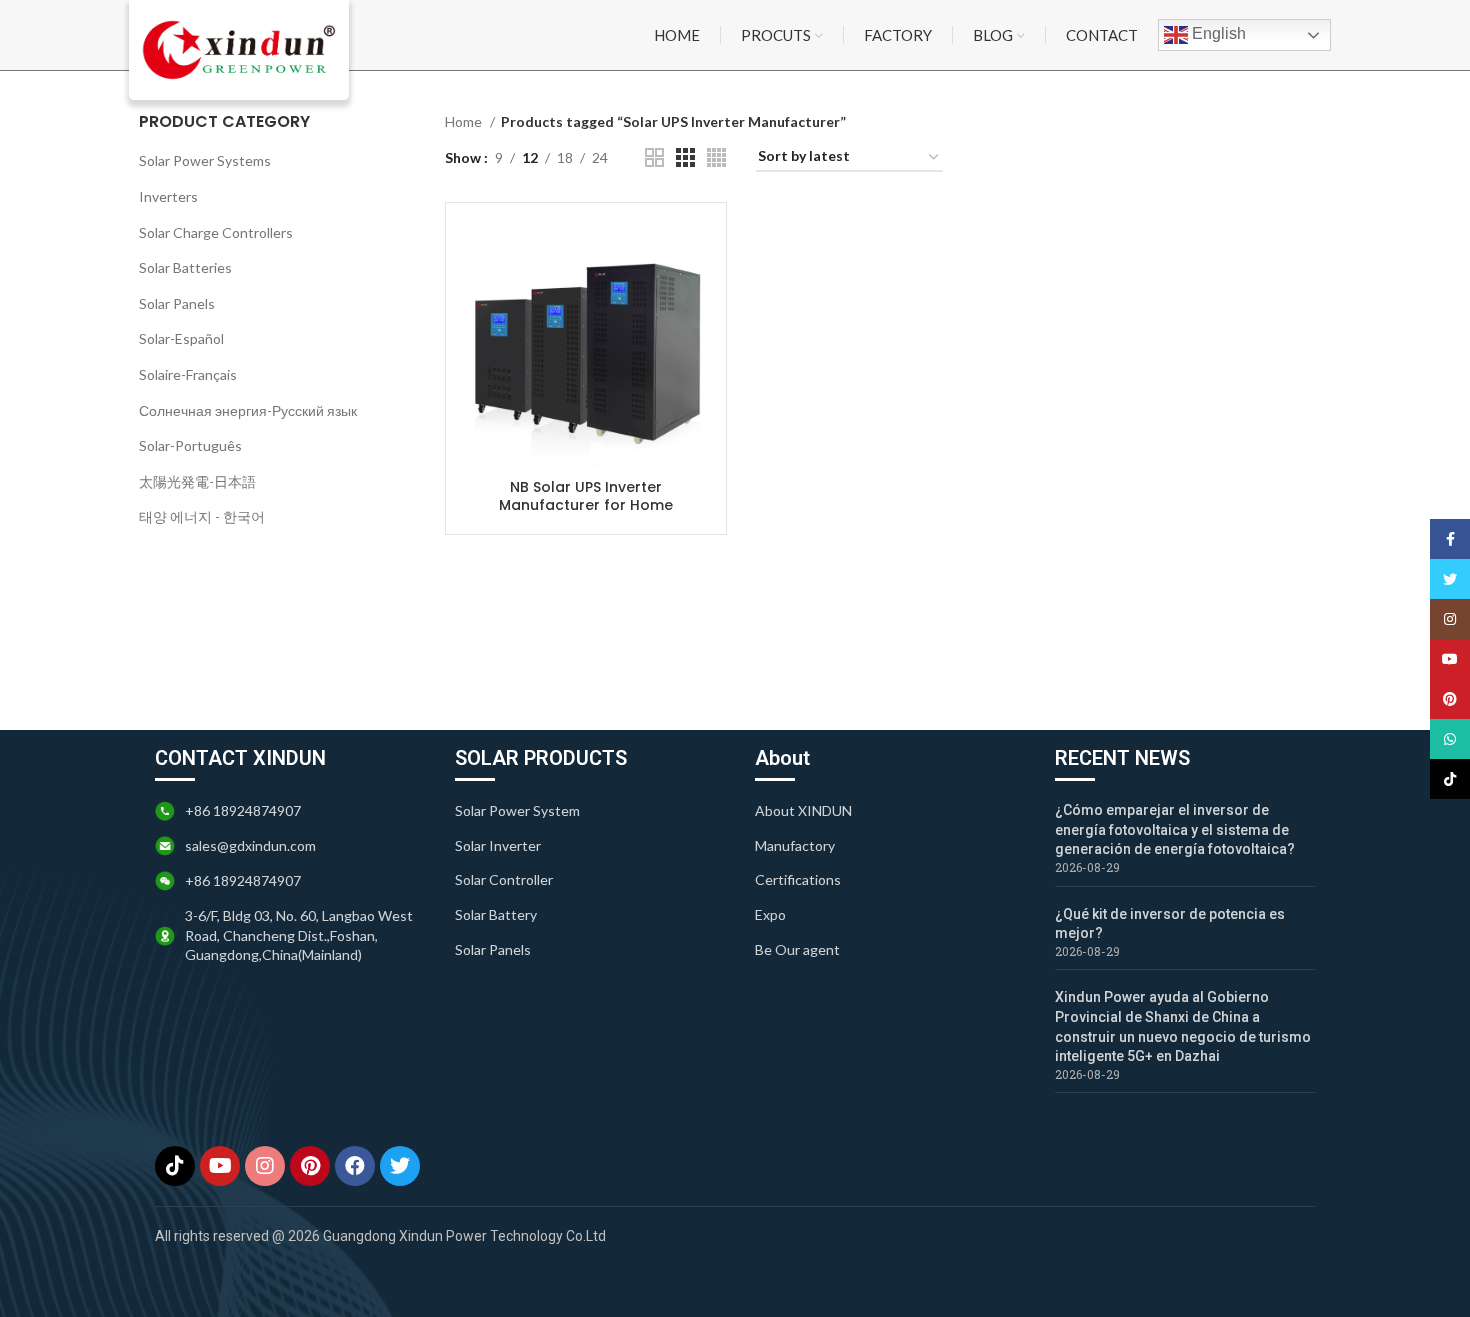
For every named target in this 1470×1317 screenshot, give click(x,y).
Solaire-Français (188, 374)
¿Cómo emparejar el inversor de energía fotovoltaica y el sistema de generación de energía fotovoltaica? (1175, 829)
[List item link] (585, 811)
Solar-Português (190, 445)
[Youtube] (220, 1166)
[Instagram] (265, 1166)
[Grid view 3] (685, 157)
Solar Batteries (185, 267)
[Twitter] (400, 1166)
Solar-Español (181, 338)
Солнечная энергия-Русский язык (248, 410)
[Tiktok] (175, 1166)
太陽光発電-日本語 (197, 481)
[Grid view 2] (654, 157)
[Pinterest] (310, 1166)
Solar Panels (177, 303)
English (1217, 33)
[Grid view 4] (716, 157)
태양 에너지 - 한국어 (202, 516)
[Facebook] (355, 1166)
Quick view (696, 250)
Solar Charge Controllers (216, 232)
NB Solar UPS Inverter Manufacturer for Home (586, 496)
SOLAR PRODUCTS (541, 758)
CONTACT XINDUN (240, 758)
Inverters (168, 196)
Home (465, 121)
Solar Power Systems (205, 160)
